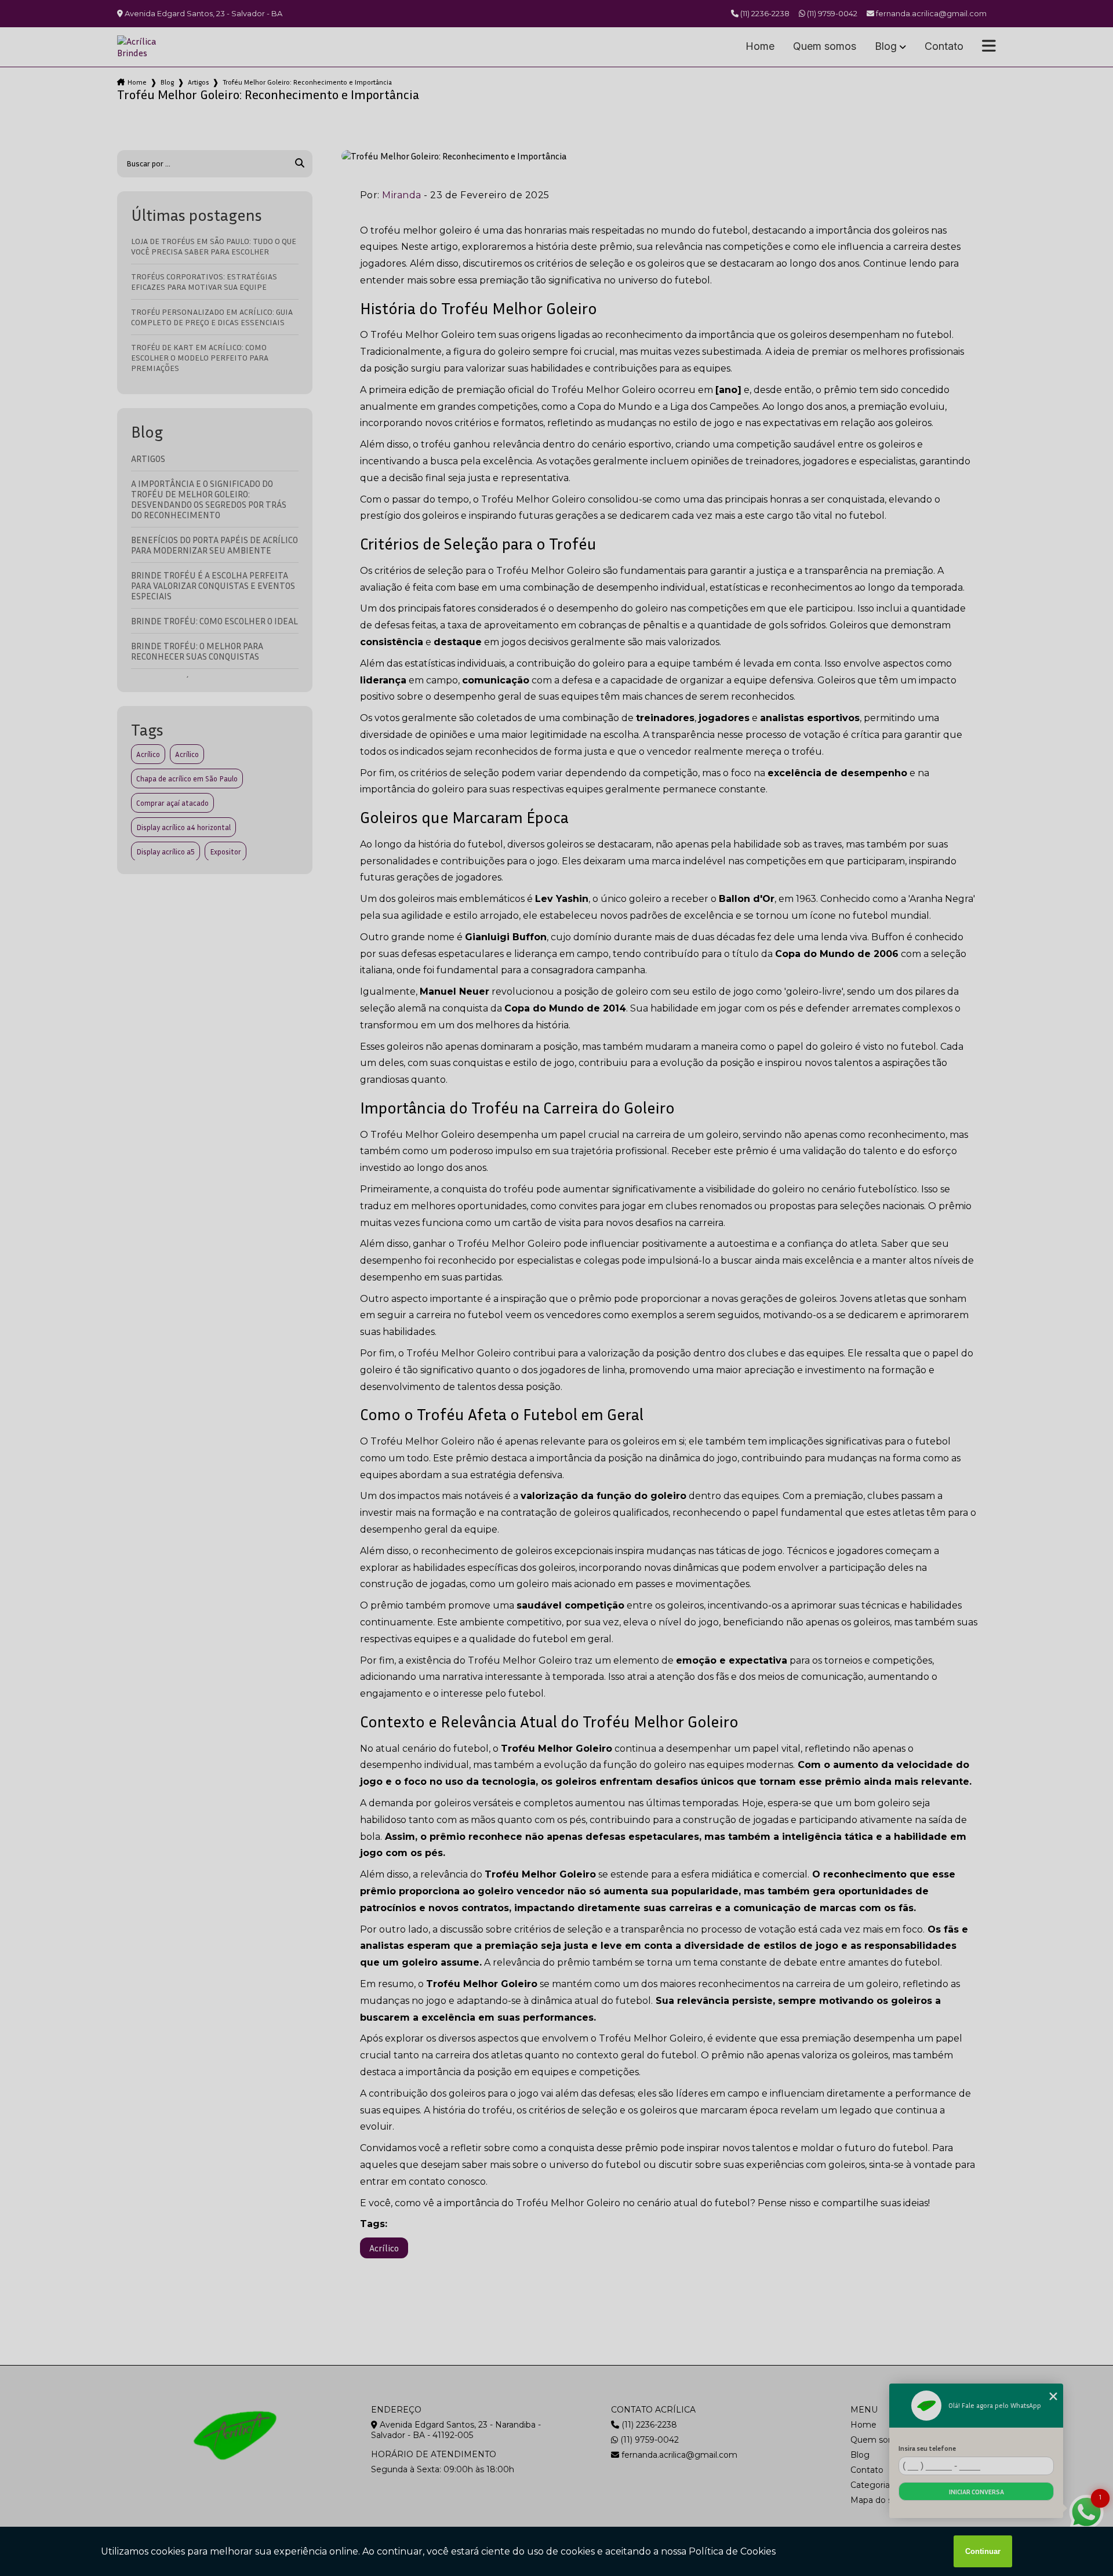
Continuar (983, 2551)
